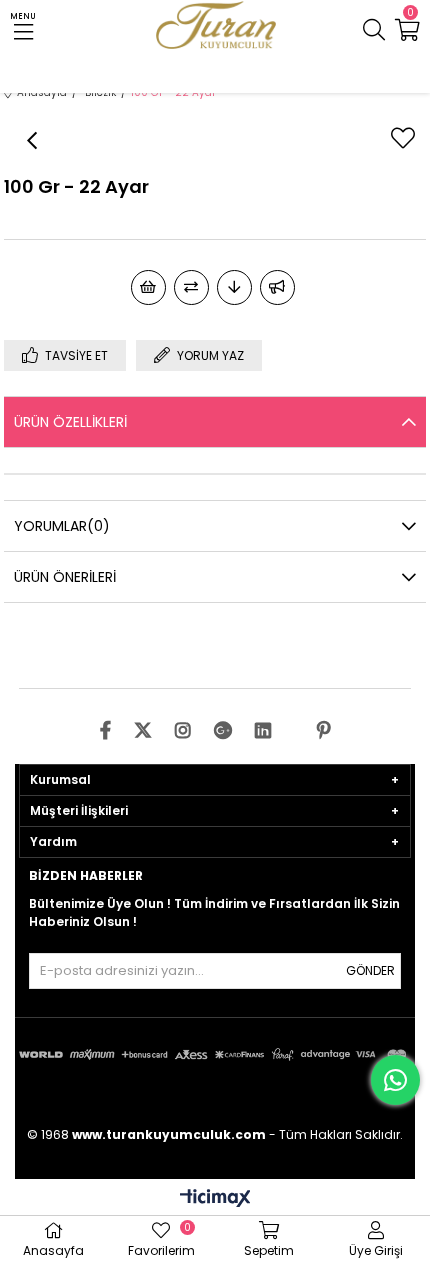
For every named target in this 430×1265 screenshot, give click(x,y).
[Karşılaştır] (191, 287)
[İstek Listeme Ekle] (148, 287)
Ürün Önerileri (65, 577)
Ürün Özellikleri (70, 422)
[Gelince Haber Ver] (277, 287)
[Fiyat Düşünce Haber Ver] (234, 287)
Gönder (370, 970)
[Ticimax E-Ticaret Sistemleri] (215, 1199)
